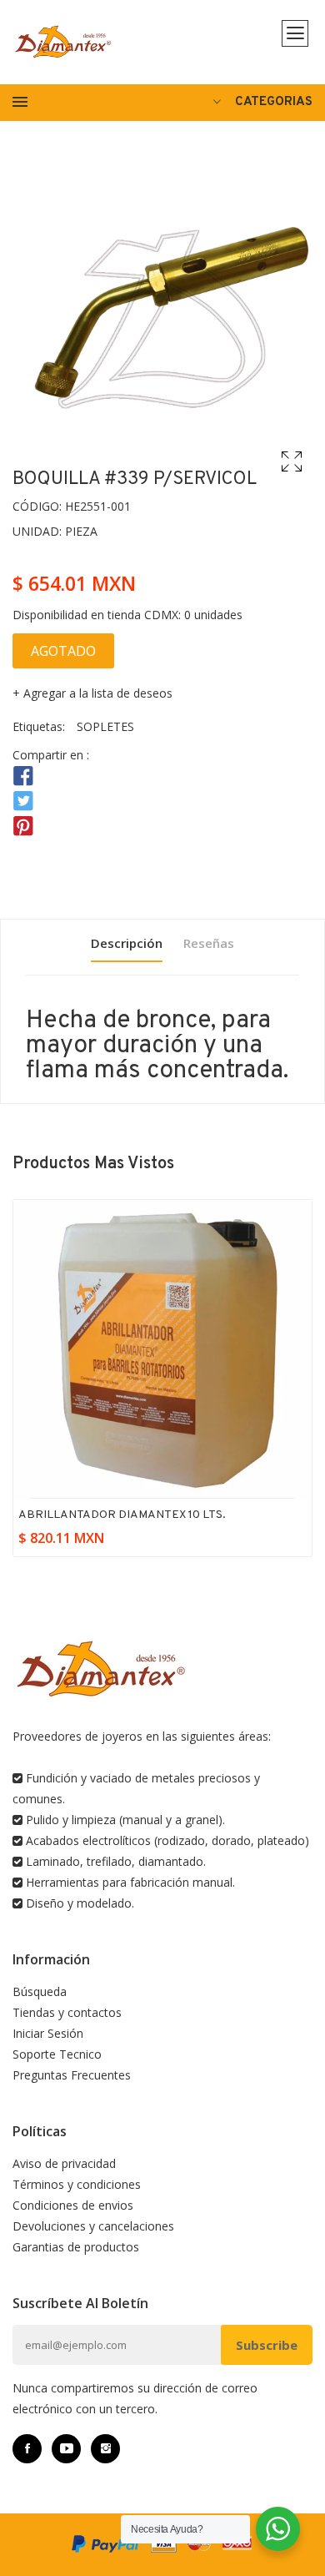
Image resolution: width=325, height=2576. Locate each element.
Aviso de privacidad (64, 2163)
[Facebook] (27, 2449)
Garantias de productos (76, 2247)
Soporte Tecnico (57, 2054)
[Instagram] (105, 2449)
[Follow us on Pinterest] (23, 827)
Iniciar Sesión (48, 2033)
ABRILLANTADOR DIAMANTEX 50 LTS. (124, 1515)
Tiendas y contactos (67, 2012)
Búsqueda (40, 1991)
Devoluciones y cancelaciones (93, 2226)
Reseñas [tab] (209, 943)
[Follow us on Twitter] (23, 802)
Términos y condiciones (77, 2184)
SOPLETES (105, 726)
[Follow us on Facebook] (23, 776)
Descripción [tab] (127, 943)
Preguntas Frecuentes (72, 2075)
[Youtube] (66, 2449)
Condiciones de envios (73, 2205)
